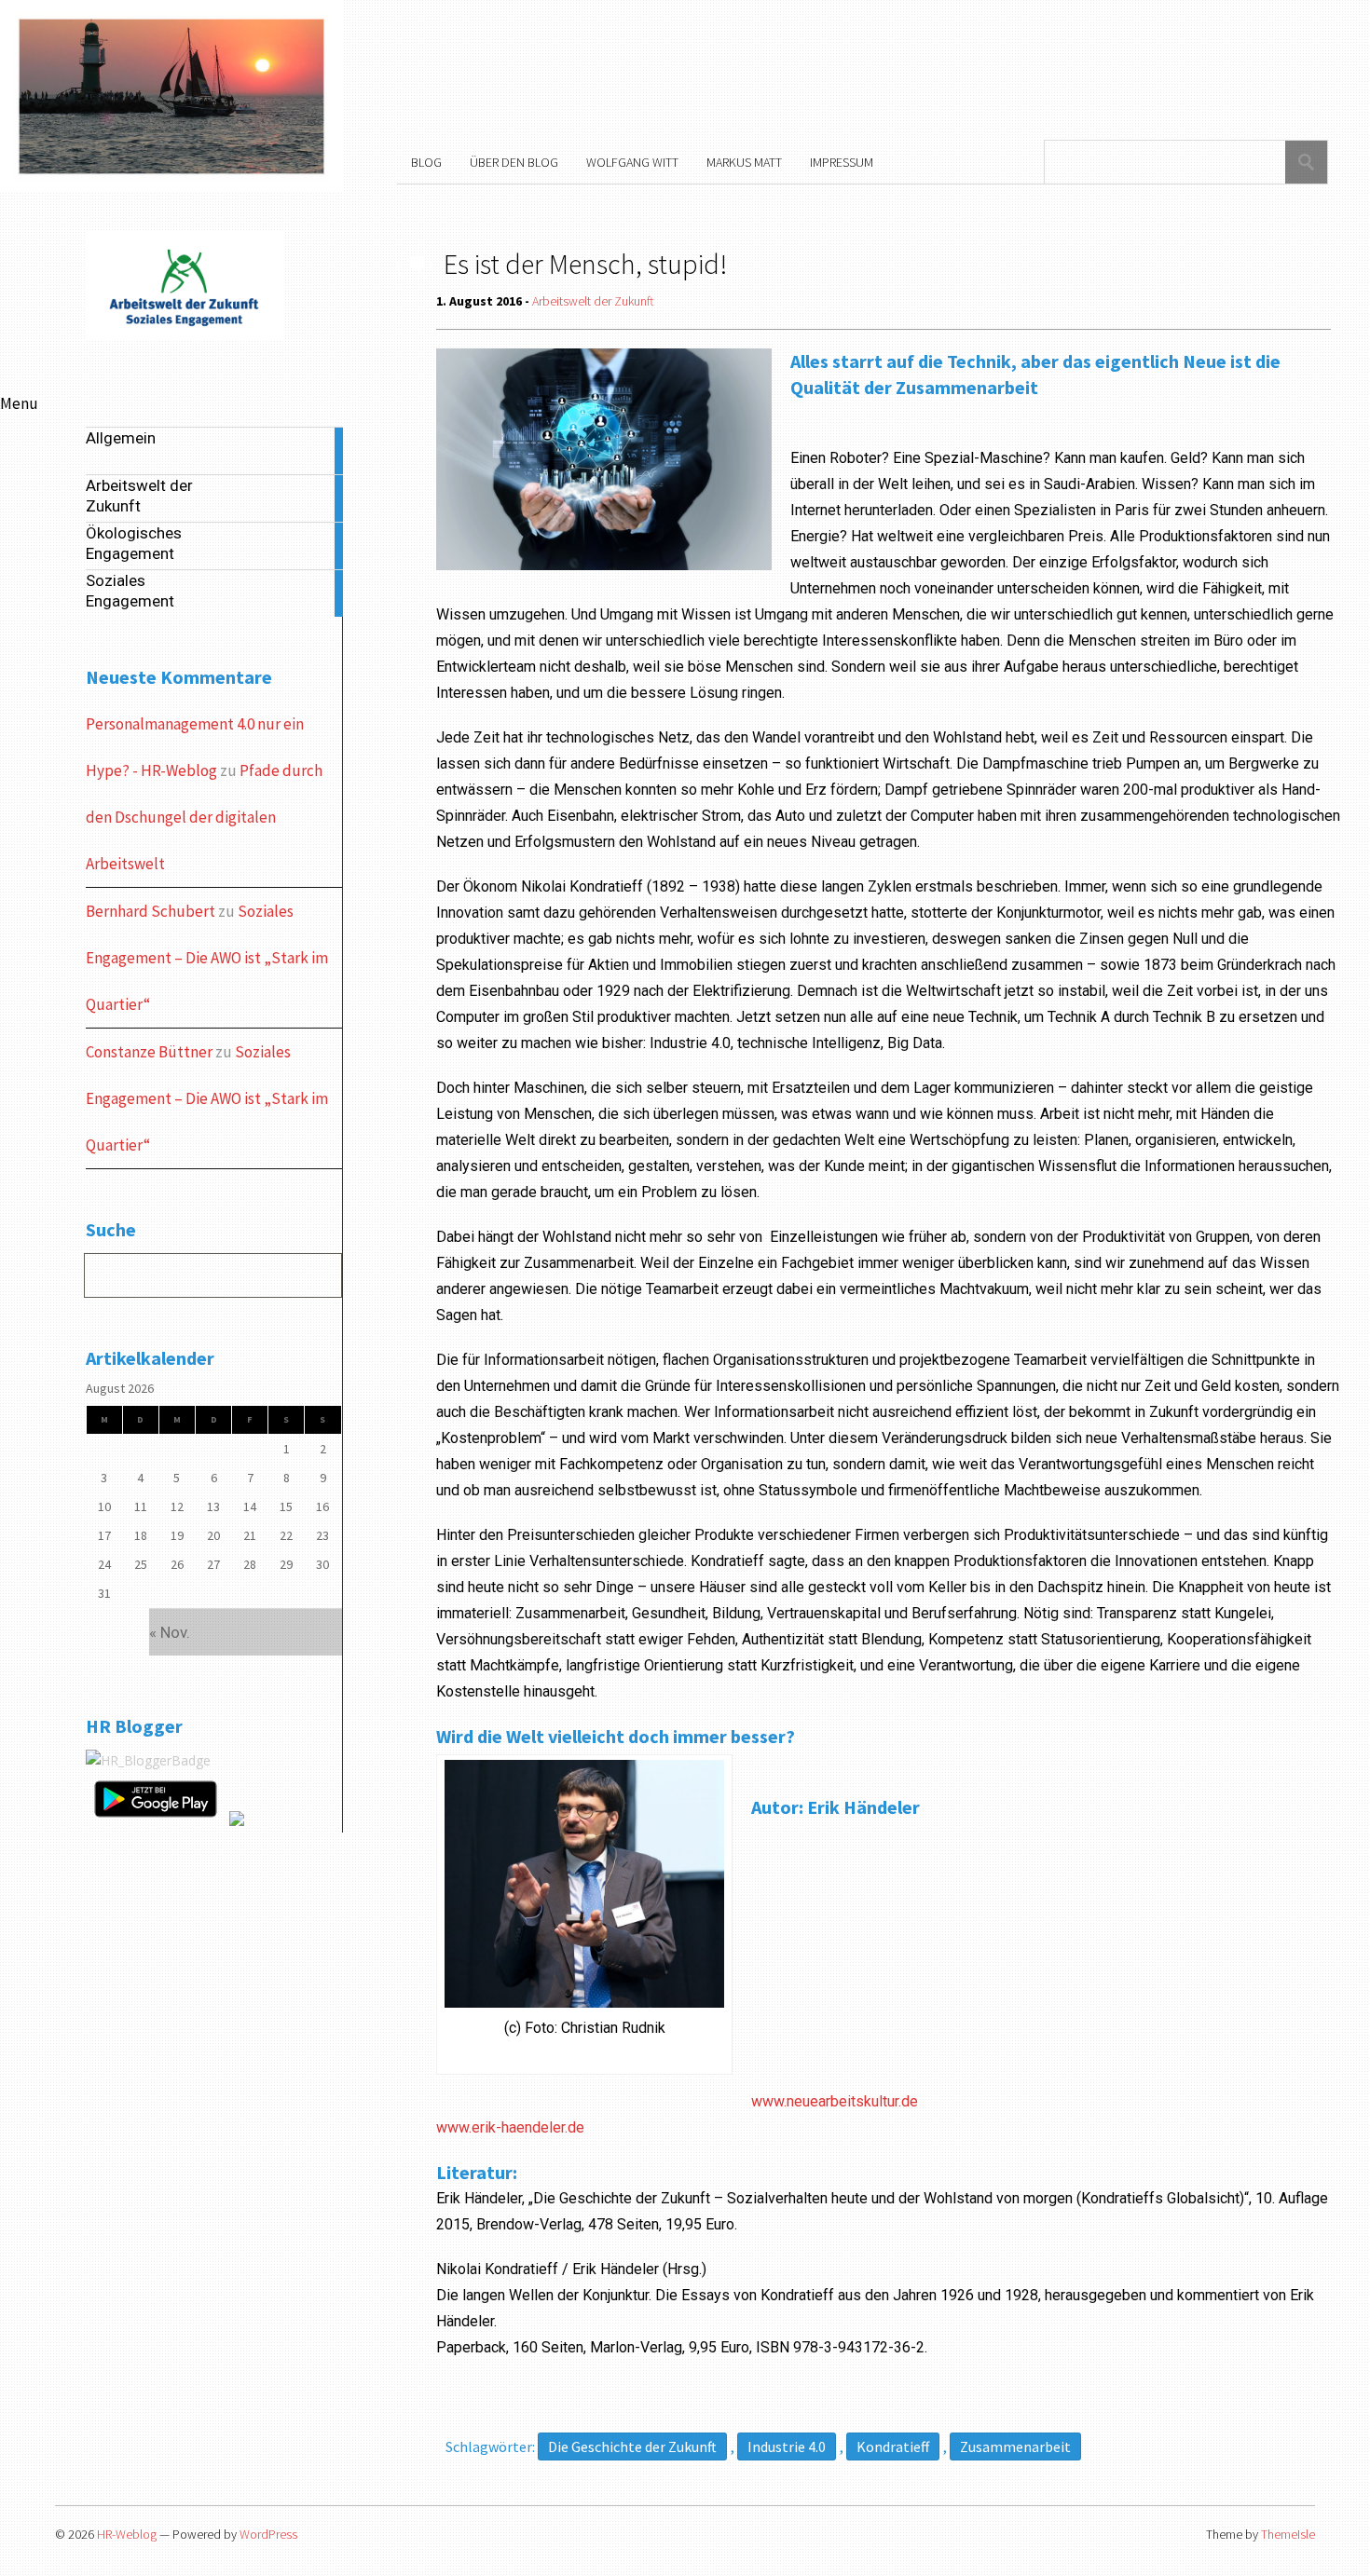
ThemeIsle (1288, 2534)
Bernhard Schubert (151, 911)
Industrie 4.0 (787, 2447)
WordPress (268, 2534)
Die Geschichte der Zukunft (632, 2447)
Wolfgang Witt (632, 162)
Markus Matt (744, 162)
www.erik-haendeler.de (510, 2127)
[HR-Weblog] (185, 337)
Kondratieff (893, 2447)
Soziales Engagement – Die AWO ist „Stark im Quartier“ (207, 958)
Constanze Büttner (149, 1052)
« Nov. (170, 1632)
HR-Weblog (127, 2534)
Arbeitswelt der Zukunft (593, 301)
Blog (426, 162)
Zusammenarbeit (1015, 2447)
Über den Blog (514, 162)
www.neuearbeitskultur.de (835, 2101)
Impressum (842, 162)
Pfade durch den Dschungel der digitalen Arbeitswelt (204, 817)
